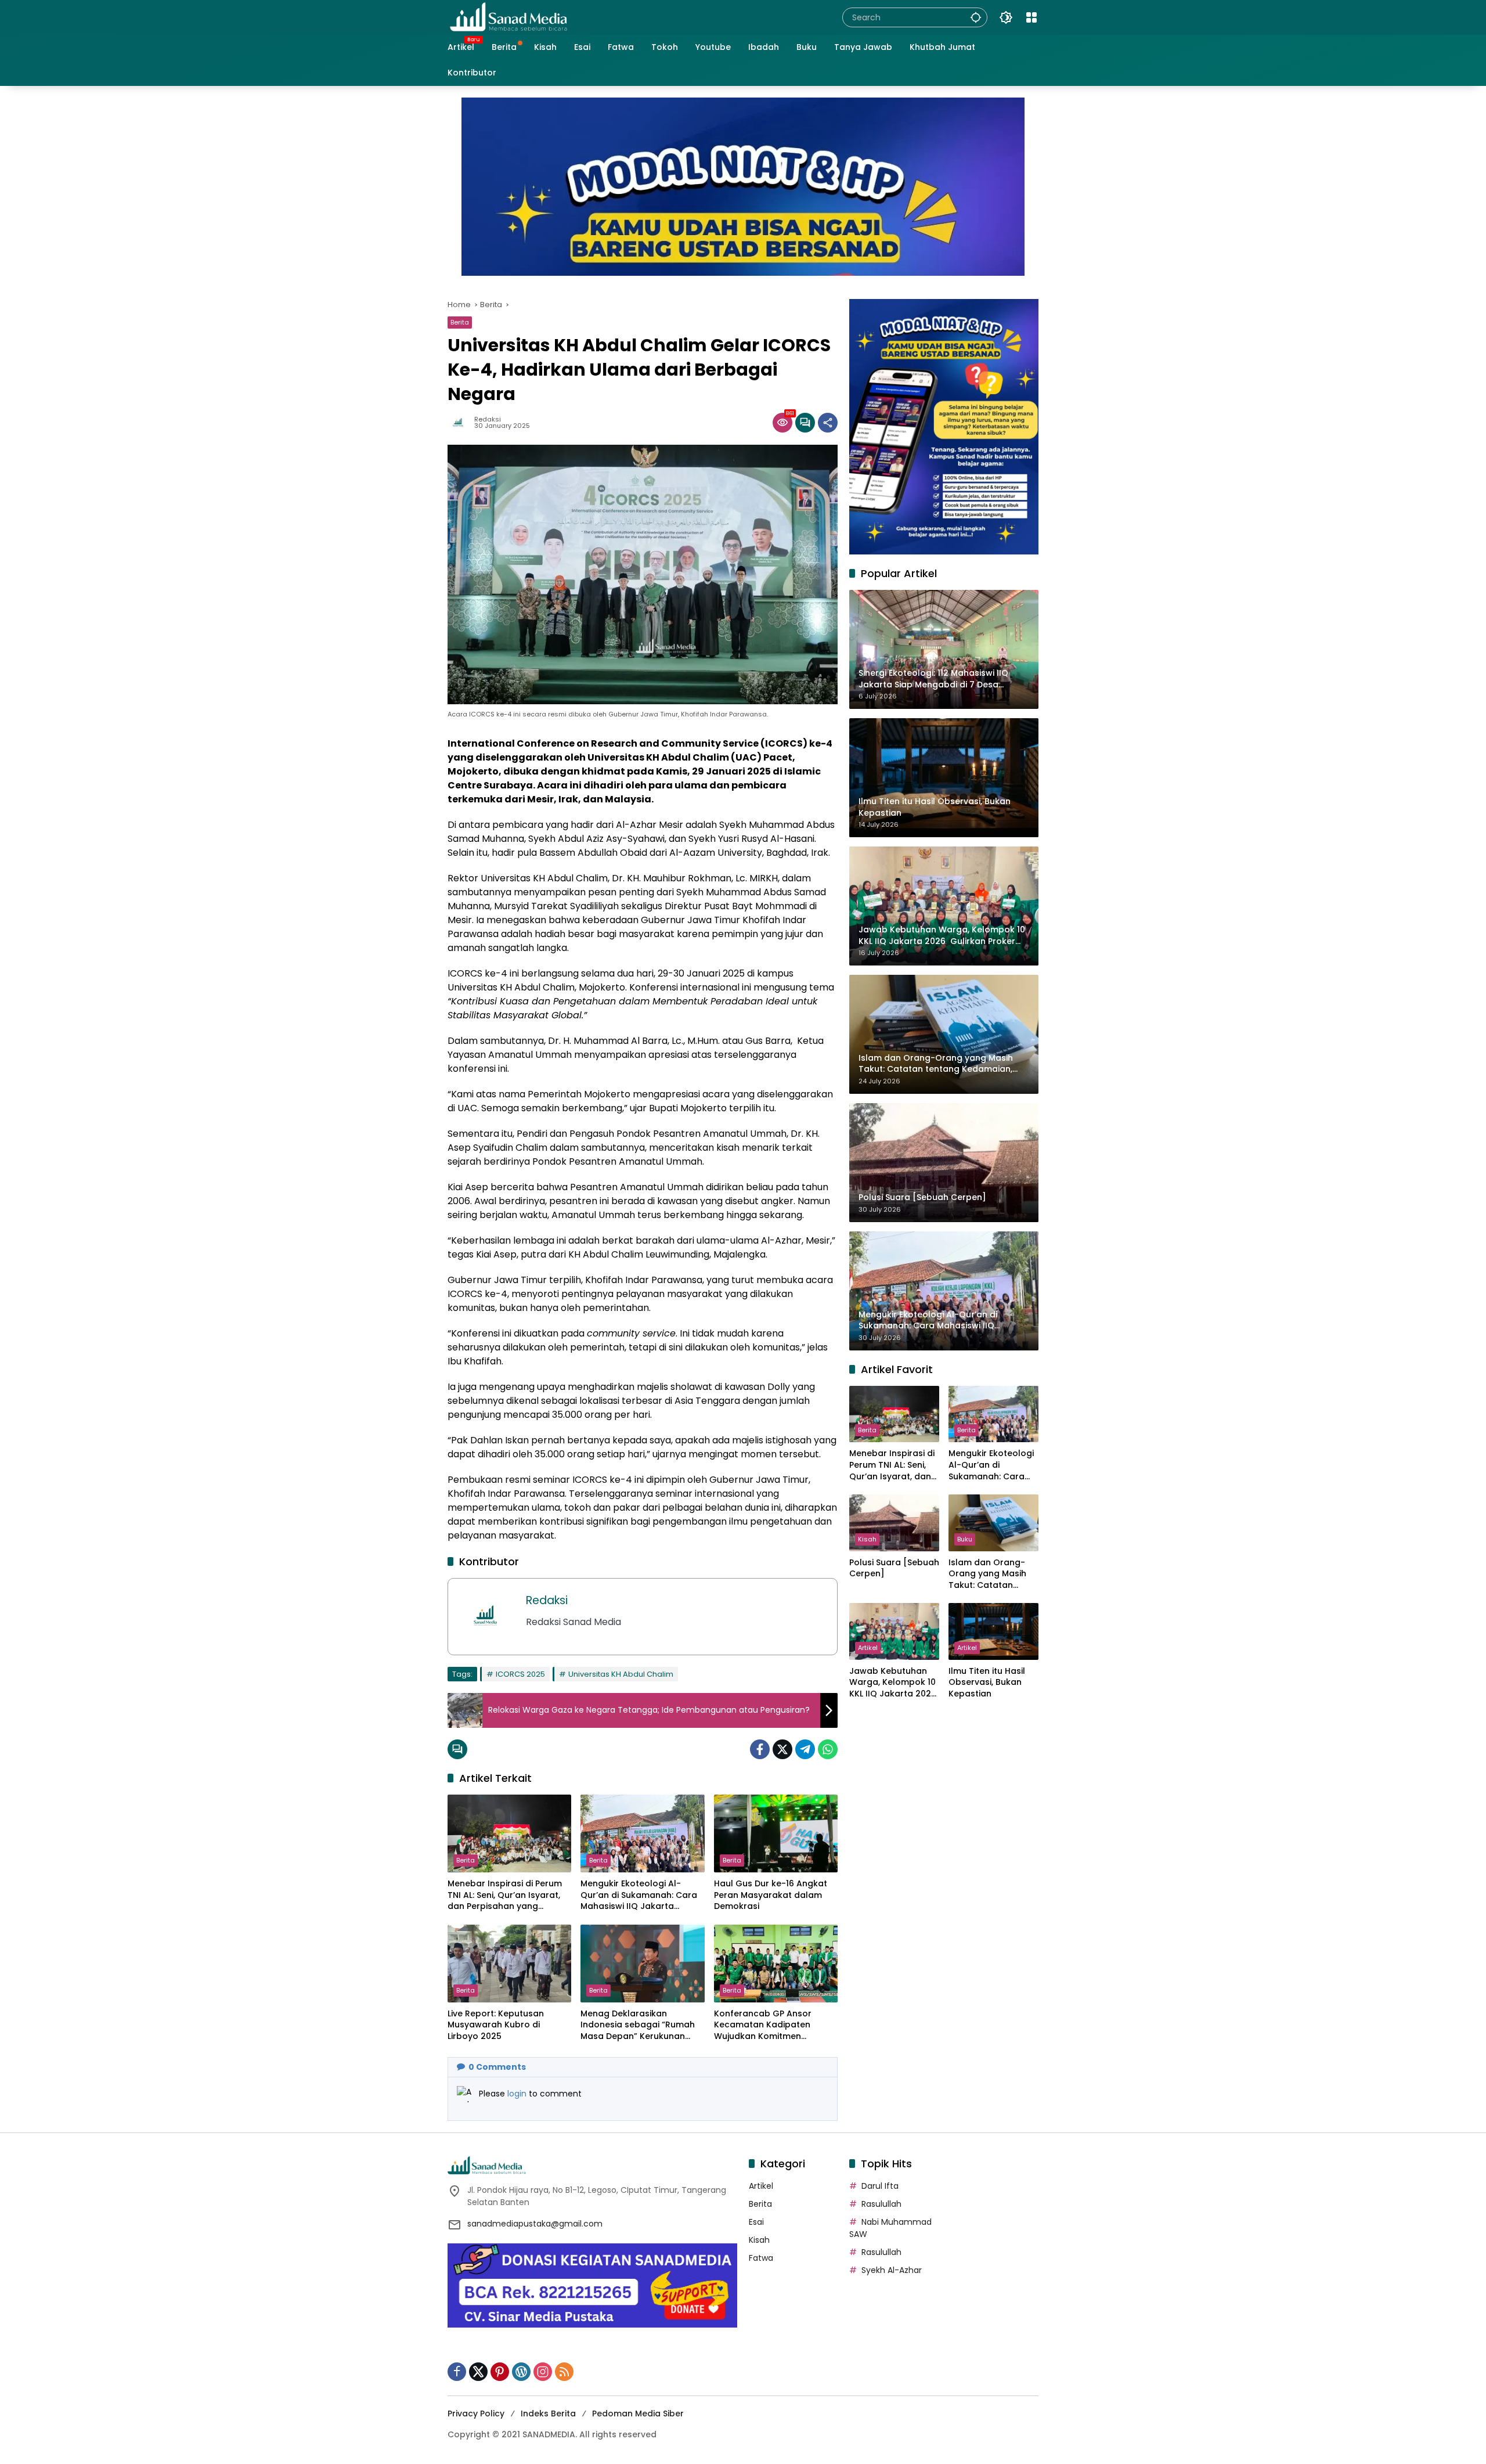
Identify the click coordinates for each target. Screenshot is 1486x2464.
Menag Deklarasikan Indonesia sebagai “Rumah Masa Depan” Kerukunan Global (638, 2025)
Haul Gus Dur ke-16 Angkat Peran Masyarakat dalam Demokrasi (771, 1895)
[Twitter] (782, 1749)
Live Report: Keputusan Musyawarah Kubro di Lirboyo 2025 (496, 2025)
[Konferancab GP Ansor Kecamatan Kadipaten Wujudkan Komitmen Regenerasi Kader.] (776, 1964)
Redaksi (488, 419)
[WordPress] (521, 2372)
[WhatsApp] (828, 1749)
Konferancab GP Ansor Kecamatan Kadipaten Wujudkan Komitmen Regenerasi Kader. (763, 2025)
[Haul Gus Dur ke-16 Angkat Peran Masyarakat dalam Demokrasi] (776, 1833)
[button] (976, 17)
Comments (497, 2067)
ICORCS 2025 (520, 1674)
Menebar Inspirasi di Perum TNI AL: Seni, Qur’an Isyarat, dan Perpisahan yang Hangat (505, 1895)
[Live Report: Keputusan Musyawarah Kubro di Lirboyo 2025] (509, 1964)
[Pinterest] (500, 2372)
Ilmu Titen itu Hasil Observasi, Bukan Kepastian (987, 1683)
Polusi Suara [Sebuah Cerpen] (894, 1568)
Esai (756, 2222)
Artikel (868, 1648)
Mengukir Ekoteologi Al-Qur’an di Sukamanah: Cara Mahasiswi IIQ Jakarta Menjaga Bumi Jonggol (639, 1895)
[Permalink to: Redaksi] (461, 423)
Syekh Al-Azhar (892, 2270)
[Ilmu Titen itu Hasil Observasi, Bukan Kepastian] (993, 1631)
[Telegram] (805, 1749)
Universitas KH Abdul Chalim (621, 1674)
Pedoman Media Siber (638, 2413)
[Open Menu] (1031, 17)
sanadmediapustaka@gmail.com (535, 2224)
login (518, 2094)
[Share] (828, 423)
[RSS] (564, 2372)
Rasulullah (881, 2204)
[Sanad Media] (508, 17)
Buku (965, 1539)
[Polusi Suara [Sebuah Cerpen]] (894, 1523)
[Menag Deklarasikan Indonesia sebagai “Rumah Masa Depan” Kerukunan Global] (642, 1964)
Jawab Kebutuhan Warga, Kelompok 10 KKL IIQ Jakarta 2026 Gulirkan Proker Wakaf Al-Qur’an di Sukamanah (893, 1683)
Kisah (867, 1539)
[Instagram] (543, 2372)
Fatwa (761, 2258)
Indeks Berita (548, 2413)
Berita (460, 322)
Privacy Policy (476, 2413)
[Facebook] (760, 1749)
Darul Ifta (880, 2186)
